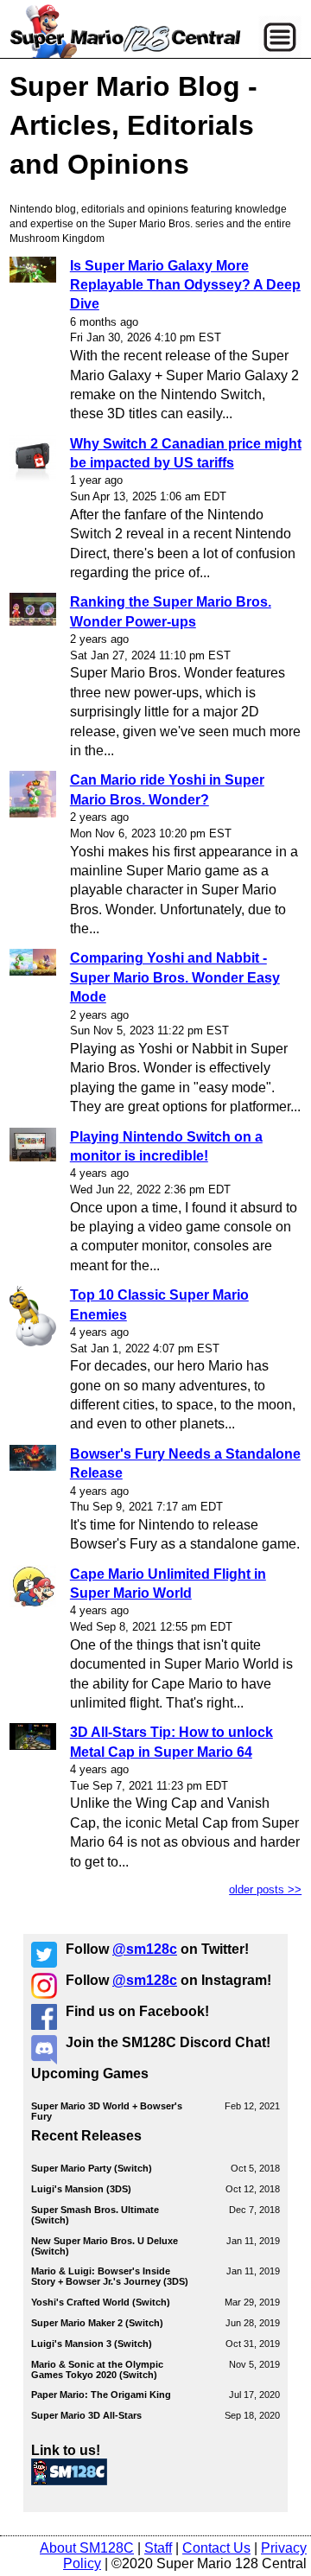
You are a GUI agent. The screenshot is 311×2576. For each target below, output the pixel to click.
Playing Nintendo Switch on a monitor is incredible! (166, 1146)
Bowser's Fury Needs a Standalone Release (185, 1463)
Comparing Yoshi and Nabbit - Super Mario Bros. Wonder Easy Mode (175, 977)
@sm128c (145, 1949)
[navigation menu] (280, 37)
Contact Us (216, 2548)
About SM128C (87, 2548)
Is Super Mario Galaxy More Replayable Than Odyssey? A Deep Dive (185, 285)
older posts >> (265, 1889)
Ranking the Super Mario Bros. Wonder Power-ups (171, 611)
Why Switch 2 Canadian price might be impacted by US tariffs (186, 453)
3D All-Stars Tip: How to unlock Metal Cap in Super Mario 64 (171, 1742)
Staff (158, 2548)
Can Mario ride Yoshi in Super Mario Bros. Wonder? (167, 789)
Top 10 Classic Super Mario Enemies (159, 1304)
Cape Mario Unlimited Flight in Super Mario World (168, 1584)
